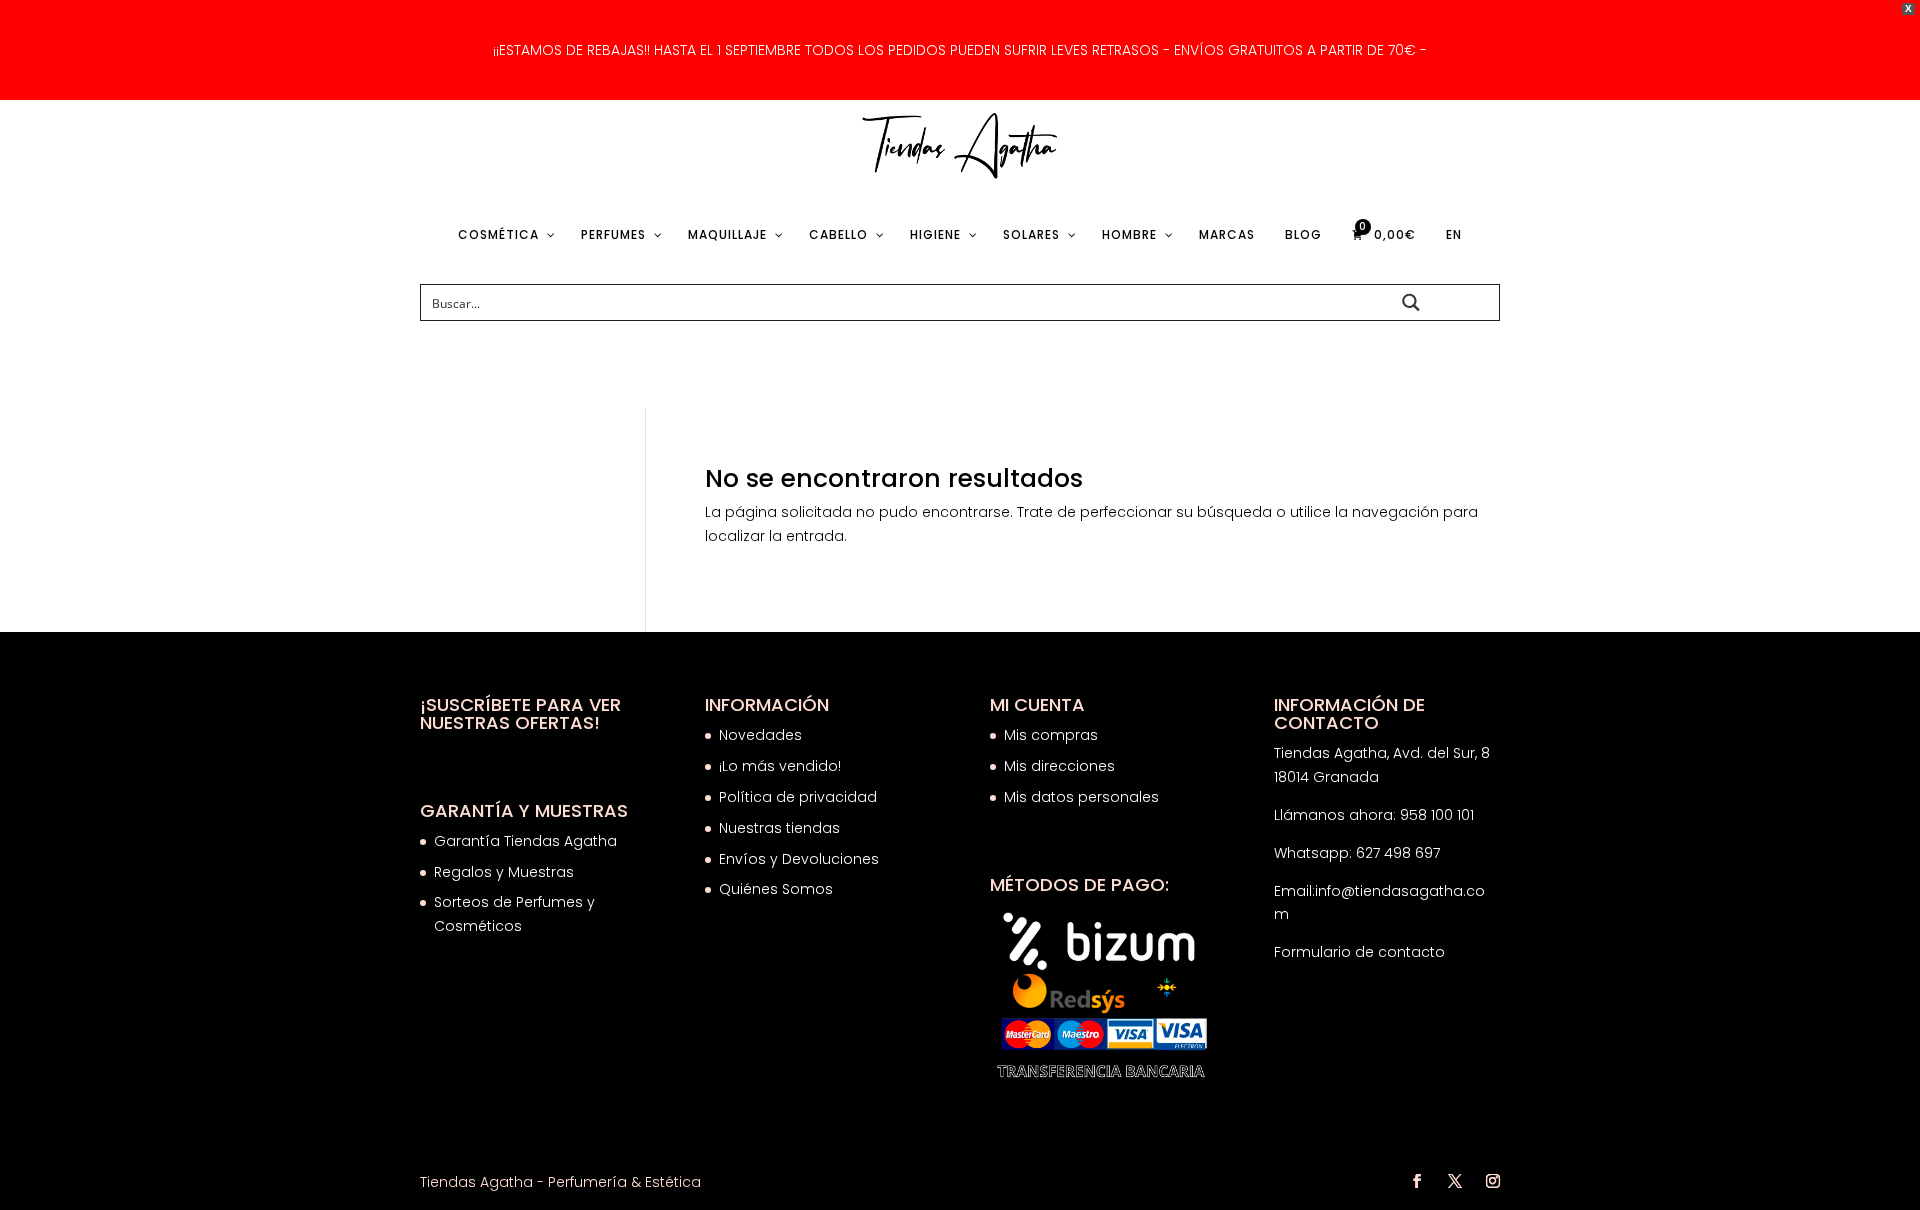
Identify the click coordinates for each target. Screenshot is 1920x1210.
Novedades (760, 735)
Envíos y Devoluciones (801, 859)
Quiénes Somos (776, 889)
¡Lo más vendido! (780, 766)
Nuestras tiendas (781, 828)
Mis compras (1051, 735)
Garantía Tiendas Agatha (525, 841)
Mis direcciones (1059, 766)
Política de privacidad (798, 797)
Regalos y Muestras (504, 872)
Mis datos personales (1081, 797)
